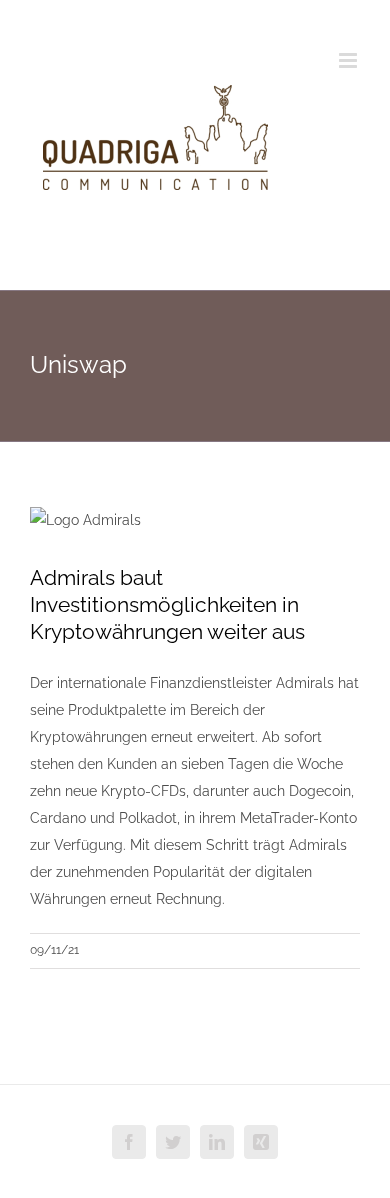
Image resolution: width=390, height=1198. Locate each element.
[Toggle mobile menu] (349, 60)
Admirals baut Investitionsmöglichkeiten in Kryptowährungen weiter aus (167, 604)
